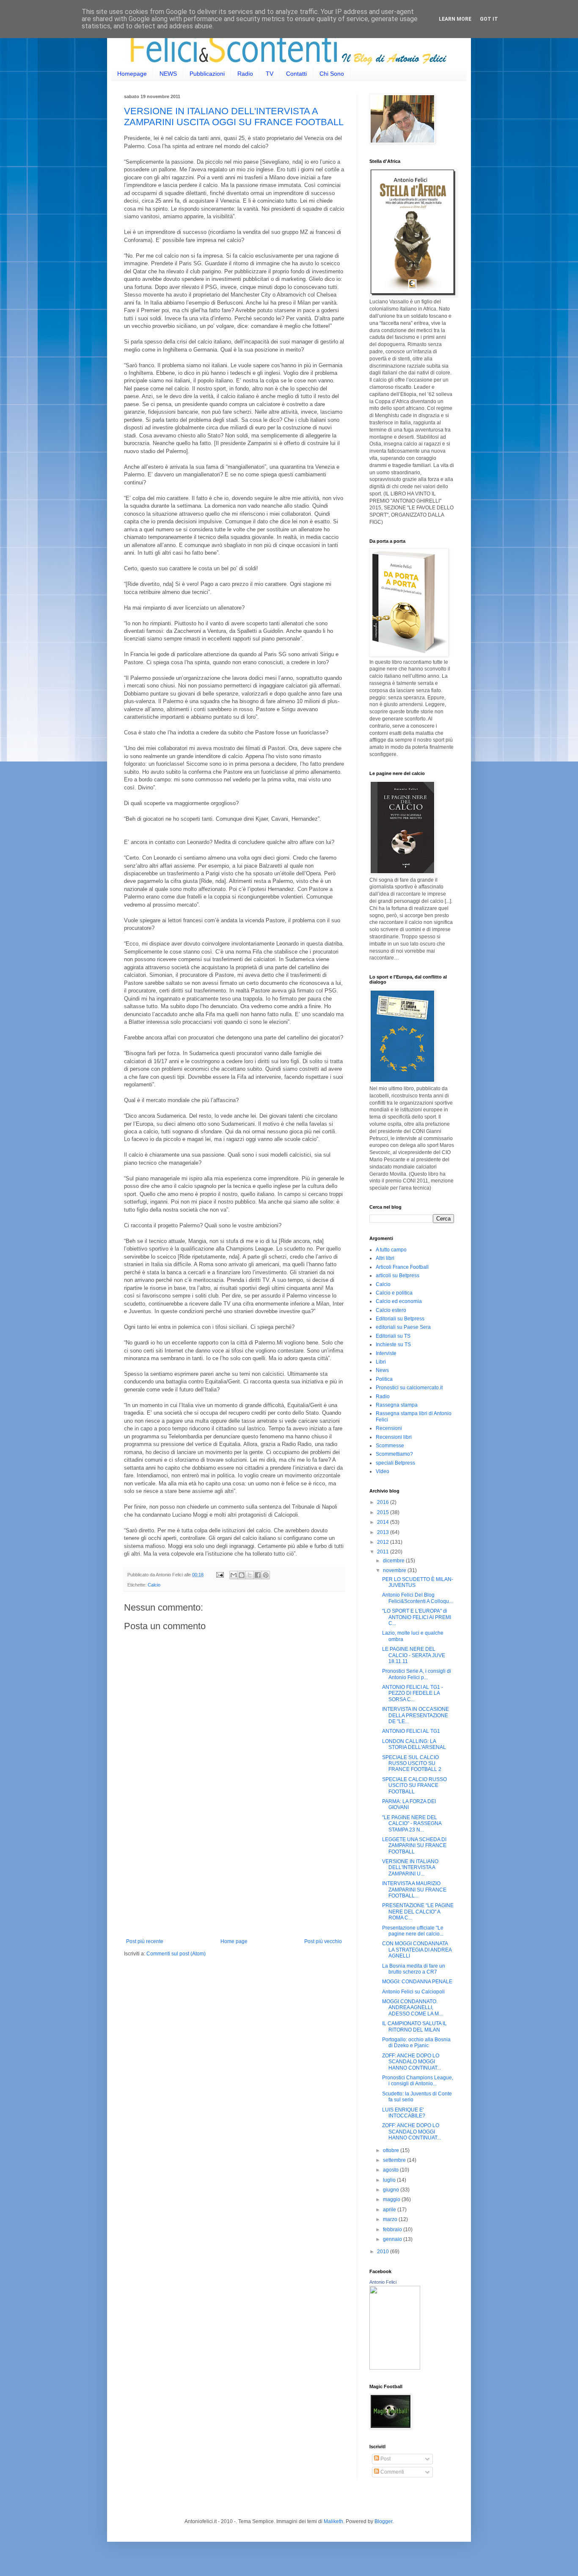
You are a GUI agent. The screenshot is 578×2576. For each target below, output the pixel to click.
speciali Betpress (395, 1463)
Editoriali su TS (393, 1336)
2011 (384, 1552)
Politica (384, 1379)
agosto (391, 2170)
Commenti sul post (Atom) (176, 1954)
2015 (384, 1512)
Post (385, 2459)
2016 (384, 1502)
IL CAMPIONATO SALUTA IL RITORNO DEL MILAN (414, 2026)
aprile (390, 2210)
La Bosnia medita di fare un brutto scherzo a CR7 (414, 1969)
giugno (392, 2190)
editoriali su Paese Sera (403, 1327)
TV (270, 74)
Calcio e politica (394, 1293)
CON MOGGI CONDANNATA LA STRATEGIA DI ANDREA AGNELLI (417, 1950)
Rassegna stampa (397, 1405)
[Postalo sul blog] (242, 1575)
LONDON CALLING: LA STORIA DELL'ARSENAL (414, 1744)
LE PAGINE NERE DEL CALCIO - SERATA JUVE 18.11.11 (414, 1655)
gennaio (393, 2239)
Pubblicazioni (207, 74)
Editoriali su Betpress (400, 1319)
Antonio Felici (383, 2282)
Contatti (296, 74)
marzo (391, 2219)
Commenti (392, 2472)
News (382, 1370)
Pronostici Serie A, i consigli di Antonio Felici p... (417, 1674)
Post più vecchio (323, 1941)
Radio (245, 74)
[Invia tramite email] (234, 1575)
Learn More (455, 19)
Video (383, 1471)
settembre (395, 2160)
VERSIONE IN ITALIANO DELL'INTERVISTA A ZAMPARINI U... (410, 1868)
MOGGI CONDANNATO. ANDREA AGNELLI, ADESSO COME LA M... (412, 2008)
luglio (390, 2180)
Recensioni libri (394, 1437)
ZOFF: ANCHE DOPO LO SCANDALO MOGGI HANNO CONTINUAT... (411, 2062)
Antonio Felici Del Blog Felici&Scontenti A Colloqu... (417, 1598)
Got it (489, 19)
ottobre (392, 2150)
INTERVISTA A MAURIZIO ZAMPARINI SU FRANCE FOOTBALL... (414, 1890)
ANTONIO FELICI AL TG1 (411, 1731)
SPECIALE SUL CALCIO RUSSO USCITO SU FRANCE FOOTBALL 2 (412, 1764)
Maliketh (333, 2521)
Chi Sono (332, 74)
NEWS (168, 74)
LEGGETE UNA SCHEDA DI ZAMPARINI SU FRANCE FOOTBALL (414, 1846)
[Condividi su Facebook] (258, 1575)
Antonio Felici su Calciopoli (413, 1992)
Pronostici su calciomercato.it (409, 1388)
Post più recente (145, 1941)
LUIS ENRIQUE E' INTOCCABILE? (404, 2113)
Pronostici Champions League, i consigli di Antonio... (418, 2081)
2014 (384, 1522)
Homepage (132, 74)
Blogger (383, 2521)
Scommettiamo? (394, 1454)
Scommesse (390, 1446)
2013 (384, 1532)
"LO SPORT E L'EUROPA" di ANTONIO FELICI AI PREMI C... (417, 1617)
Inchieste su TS (393, 1344)
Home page (234, 1941)
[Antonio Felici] (395, 2368)
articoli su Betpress (398, 1276)
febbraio (393, 2230)
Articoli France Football (402, 1267)
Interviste (386, 1353)
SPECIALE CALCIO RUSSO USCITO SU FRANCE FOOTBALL (414, 1786)
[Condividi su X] (250, 1575)
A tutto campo (391, 1250)
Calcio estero (391, 1310)
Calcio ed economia (399, 1301)
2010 (384, 2252)
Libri (381, 1362)
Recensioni (389, 1428)
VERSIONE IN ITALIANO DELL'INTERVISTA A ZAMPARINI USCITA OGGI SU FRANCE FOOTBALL (234, 117)
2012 (384, 1542)
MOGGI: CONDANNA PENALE (417, 1982)
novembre (395, 1570)
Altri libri (385, 1258)
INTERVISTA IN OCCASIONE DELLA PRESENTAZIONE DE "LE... (416, 1715)
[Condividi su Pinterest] (266, 1575)
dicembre (394, 1561)
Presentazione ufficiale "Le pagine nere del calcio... (413, 1931)
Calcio (154, 1585)
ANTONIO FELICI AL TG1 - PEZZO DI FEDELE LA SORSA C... (413, 1693)
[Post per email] (220, 1575)
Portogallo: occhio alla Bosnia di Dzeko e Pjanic (416, 2043)
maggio (392, 2199)
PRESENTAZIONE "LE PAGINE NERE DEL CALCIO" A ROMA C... (418, 1912)
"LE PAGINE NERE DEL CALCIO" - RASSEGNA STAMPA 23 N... (412, 1824)
